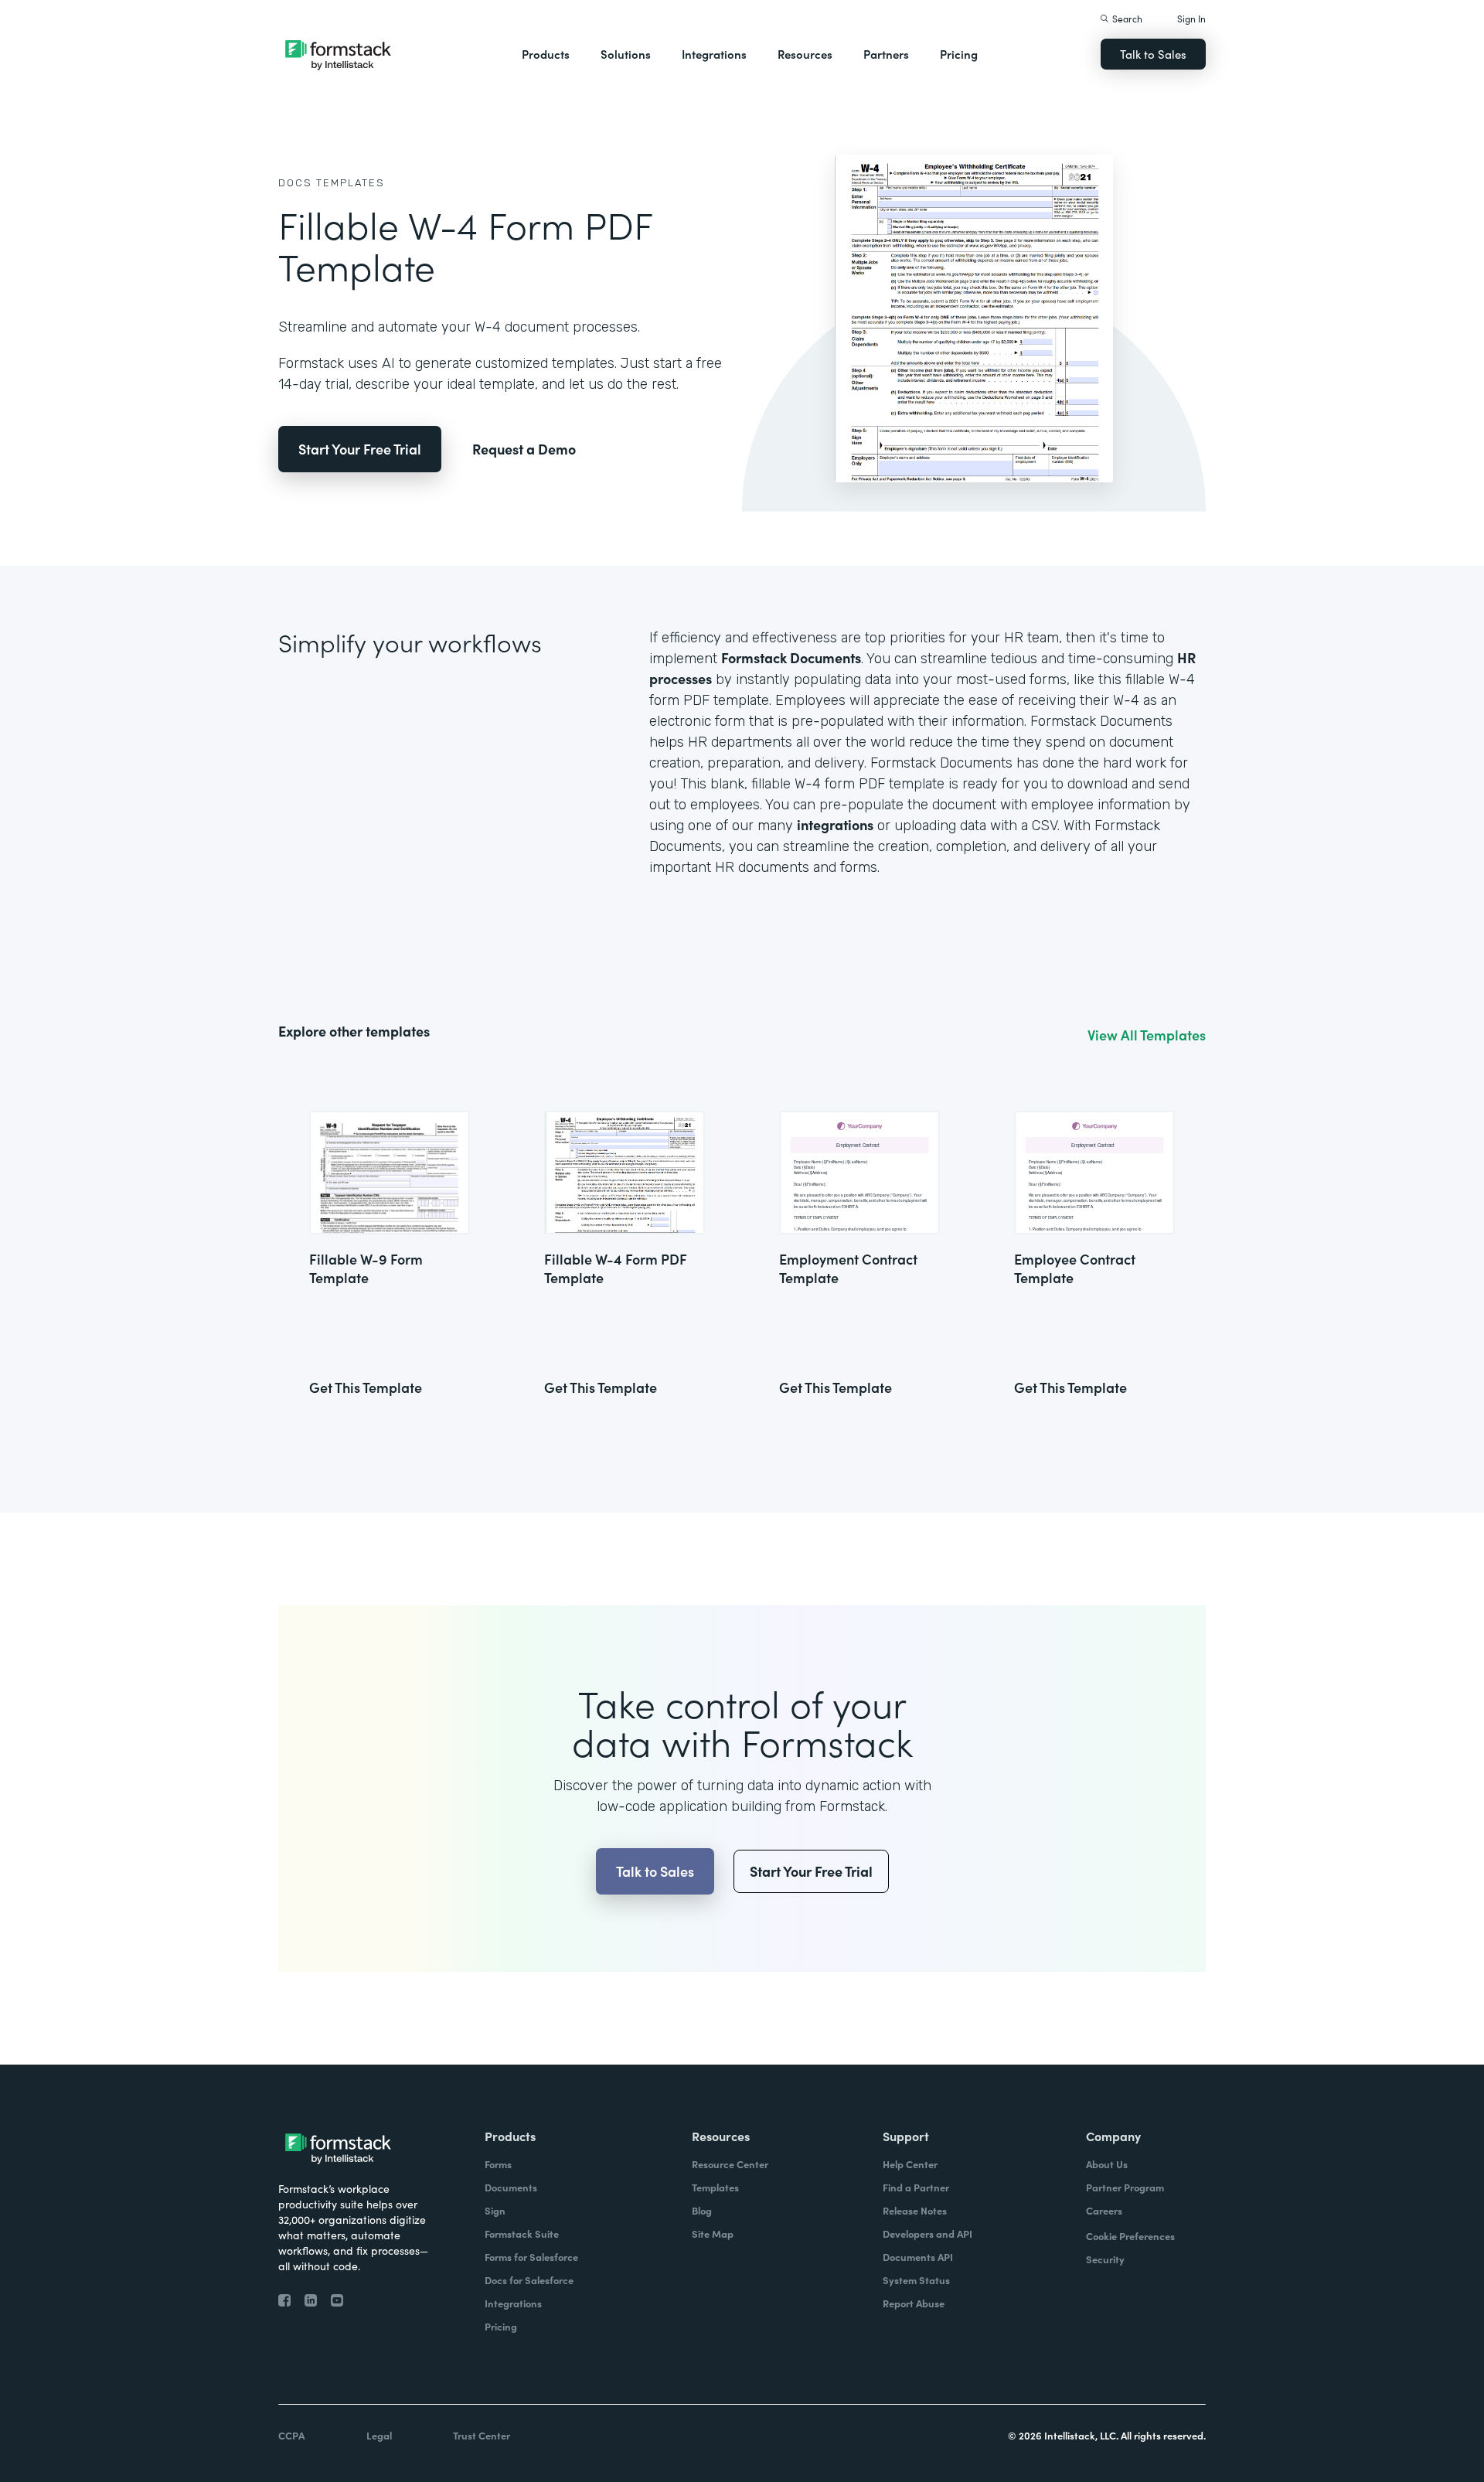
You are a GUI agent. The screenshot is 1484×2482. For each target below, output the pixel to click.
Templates (351, 183)
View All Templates (1147, 1035)
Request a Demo (524, 449)
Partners (886, 54)
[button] (546, 54)
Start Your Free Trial (360, 449)
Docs (295, 183)
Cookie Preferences (1130, 2236)
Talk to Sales (1153, 54)
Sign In (1191, 18)
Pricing (959, 54)
